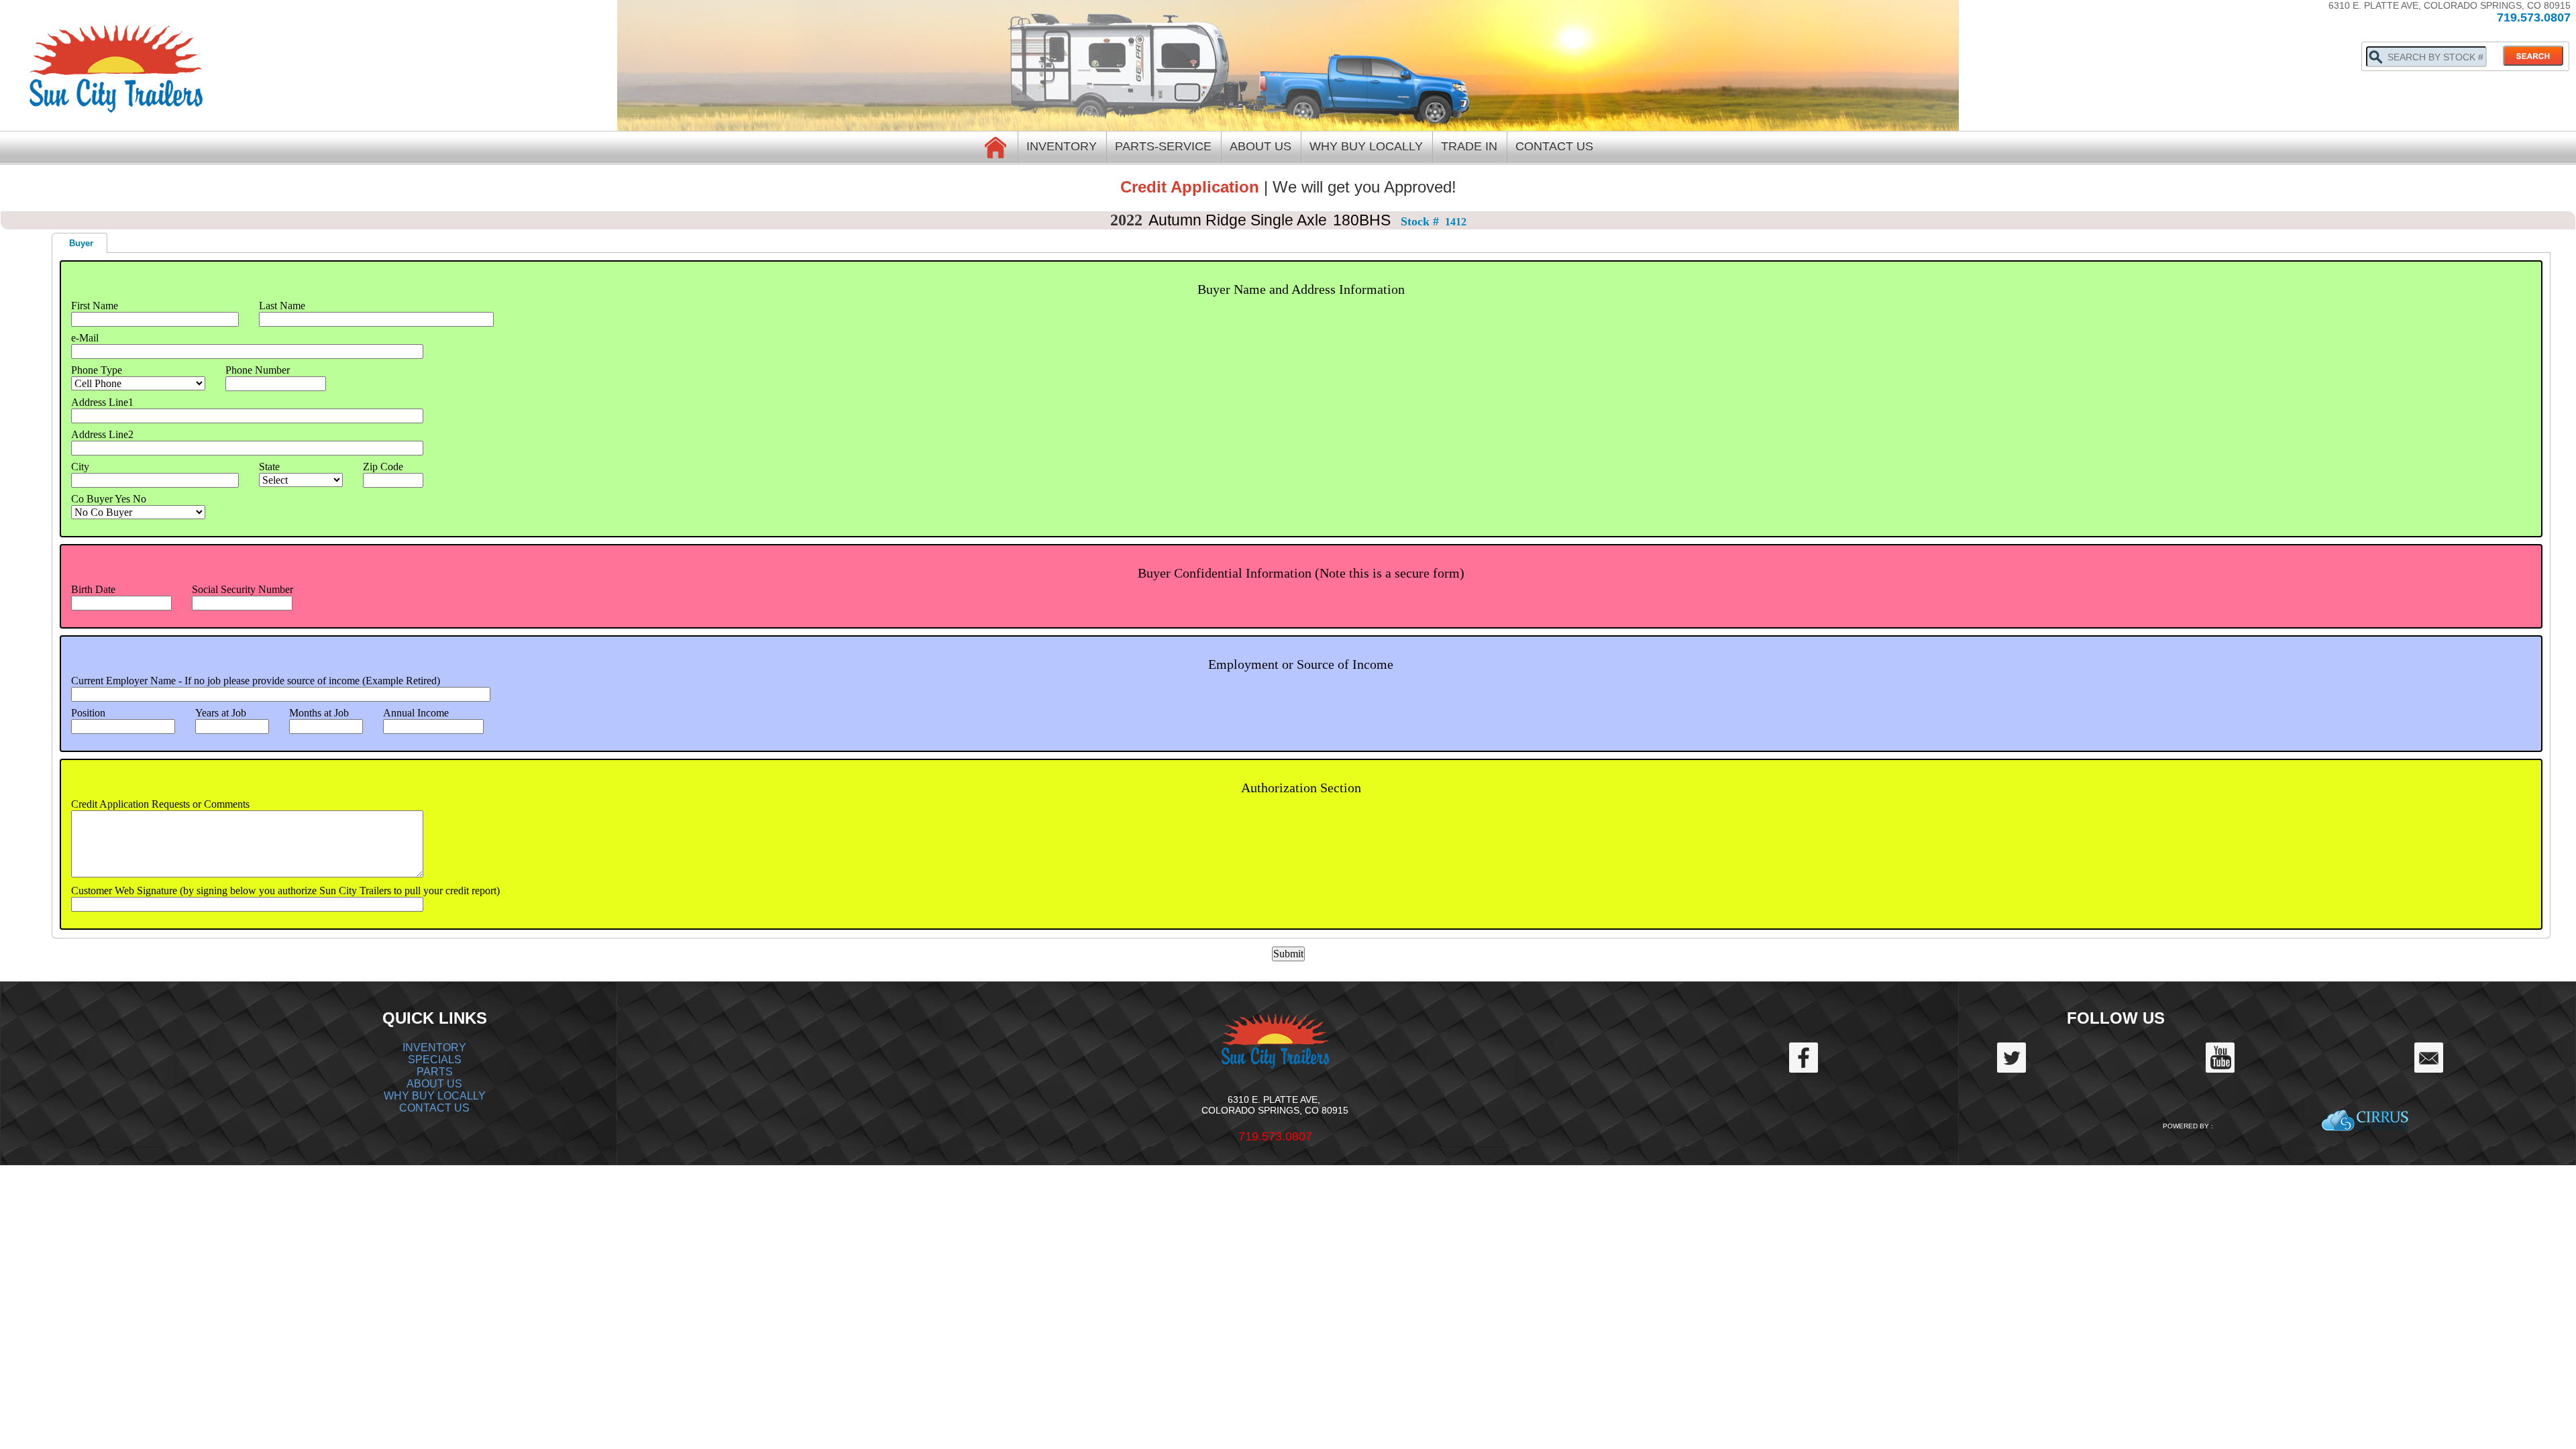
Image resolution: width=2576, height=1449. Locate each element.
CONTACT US (434, 1108)
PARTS (435, 1072)
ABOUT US (434, 1084)
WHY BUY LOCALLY (435, 1096)
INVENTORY (434, 1048)
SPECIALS (435, 1060)
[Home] (996, 147)
